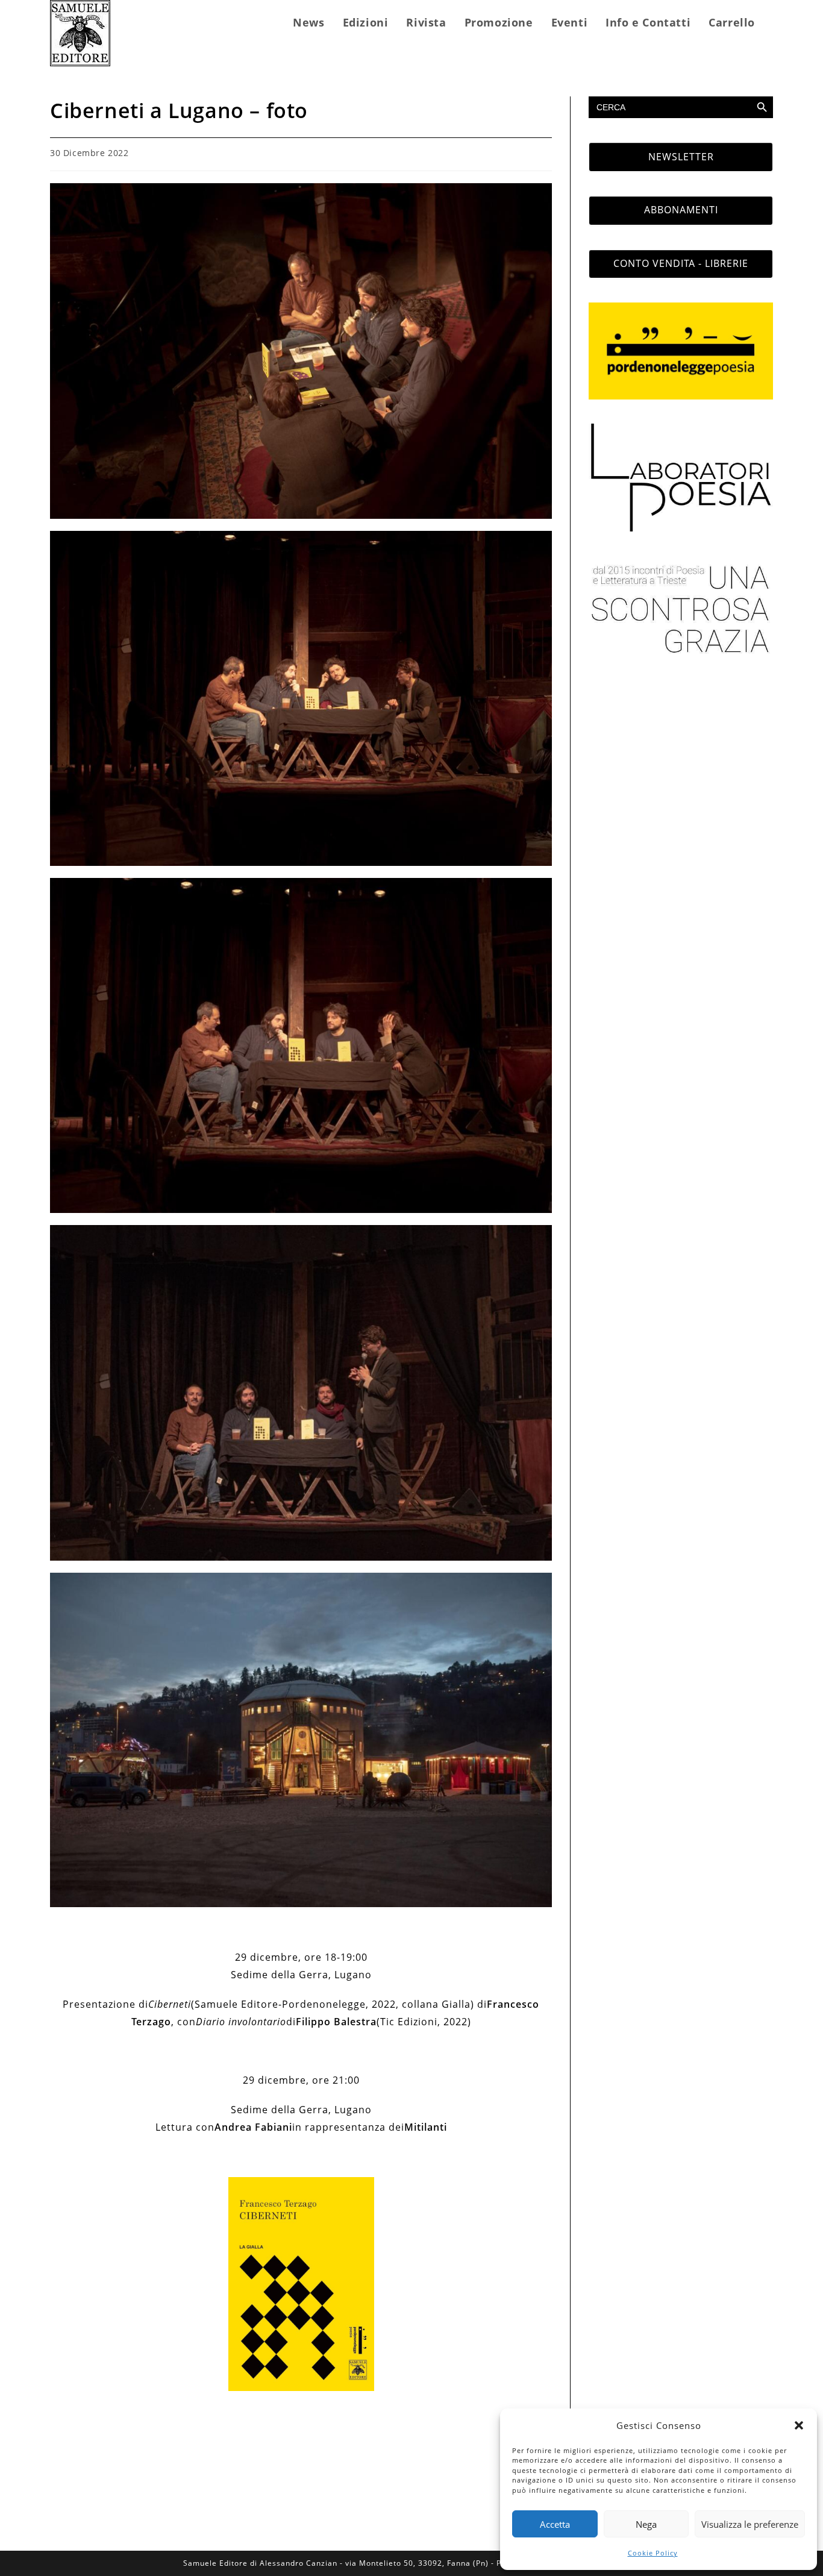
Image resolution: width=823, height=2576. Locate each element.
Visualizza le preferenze (750, 2524)
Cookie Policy (653, 2553)
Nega (646, 2524)
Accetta (555, 2524)
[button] (799, 2425)
